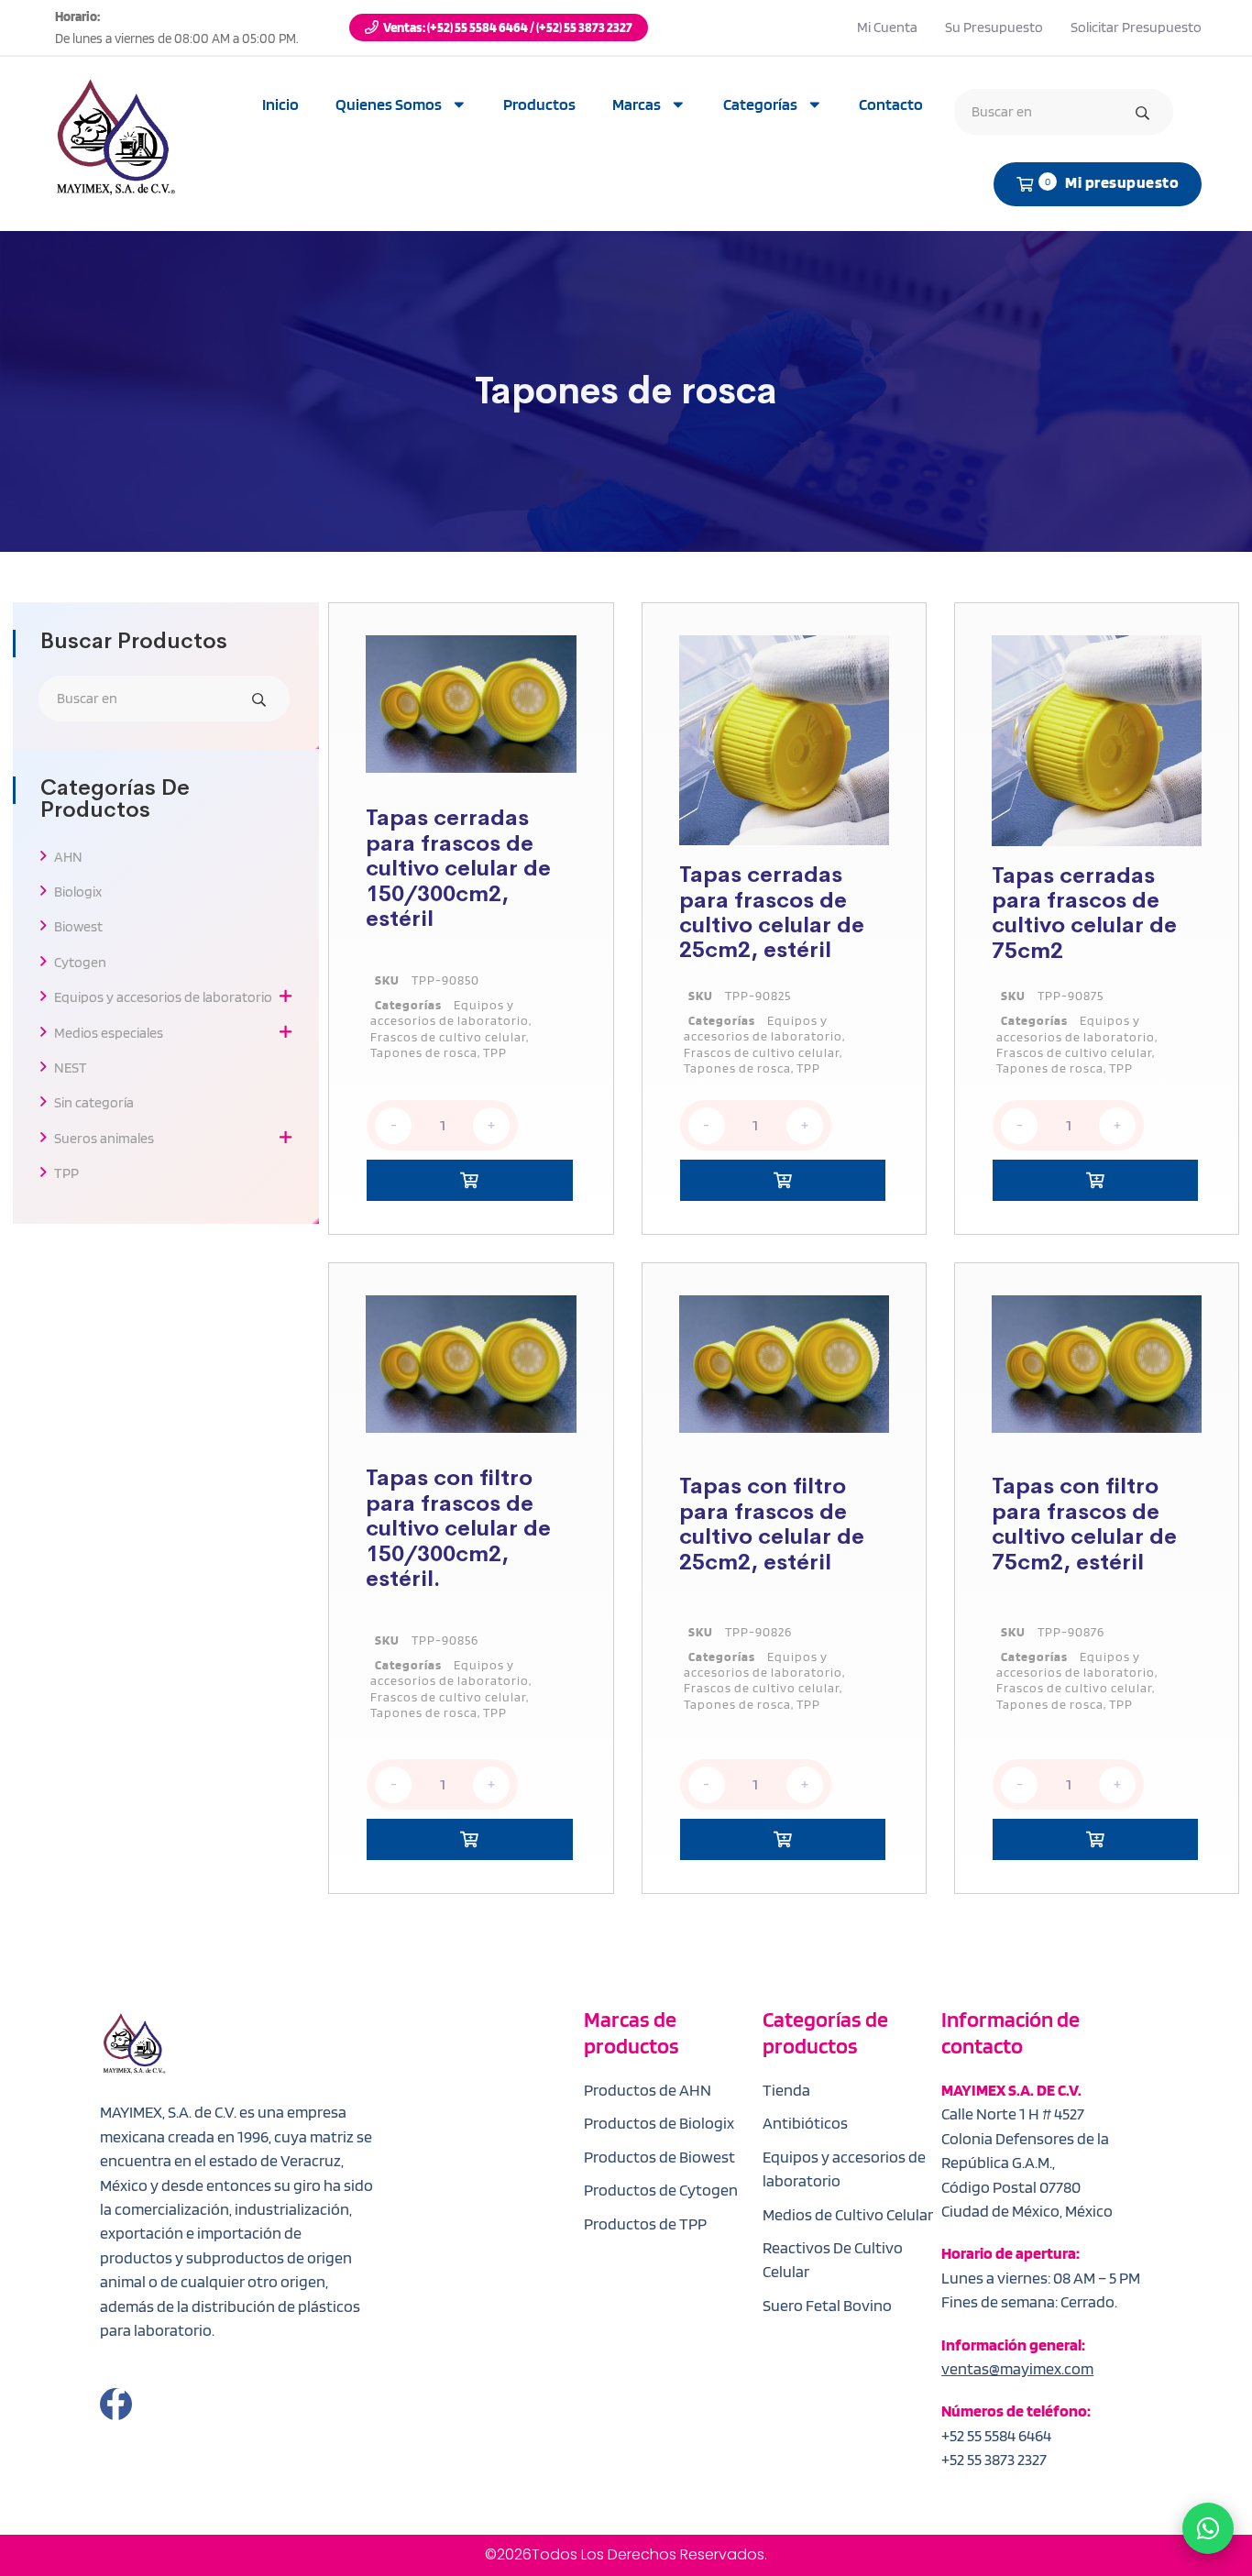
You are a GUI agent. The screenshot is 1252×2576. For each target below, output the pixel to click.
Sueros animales (104, 1138)
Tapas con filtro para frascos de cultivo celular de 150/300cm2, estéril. (458, 1528)
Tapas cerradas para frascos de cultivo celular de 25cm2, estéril (772, 912)
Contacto (891, 104)
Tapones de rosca (424, 1052)
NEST (71, 1068)
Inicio (280, 104)
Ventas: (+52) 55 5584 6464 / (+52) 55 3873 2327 (508, 28)
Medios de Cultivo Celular (848, 2214)
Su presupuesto (994, 27)
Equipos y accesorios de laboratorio (163, 997)
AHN (68, 857)
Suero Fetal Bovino (827, 2305)
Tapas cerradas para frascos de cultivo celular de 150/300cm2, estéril (458, 868)
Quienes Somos (389, 104)
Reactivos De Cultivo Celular (833, 2259)
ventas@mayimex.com (1017, 2368)
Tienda (786, 2090)
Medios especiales (109, 1033)
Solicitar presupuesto (1136, 27)
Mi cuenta (887, 27)
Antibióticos (805, 2123)
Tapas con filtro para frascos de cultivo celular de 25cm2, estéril (772, 1524)
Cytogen (80, 962)
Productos (539, 104)
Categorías (760, 104)
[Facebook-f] (116, 2404)
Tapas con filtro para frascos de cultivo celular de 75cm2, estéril (1084, 1524)
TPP (66, 1173)
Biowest (78, 926)
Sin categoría (94, 1102)
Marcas (637, 104)
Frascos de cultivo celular (448, 1036)
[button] (469, 1180)
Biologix (78, 892)
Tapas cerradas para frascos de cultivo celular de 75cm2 (1084, 913)
